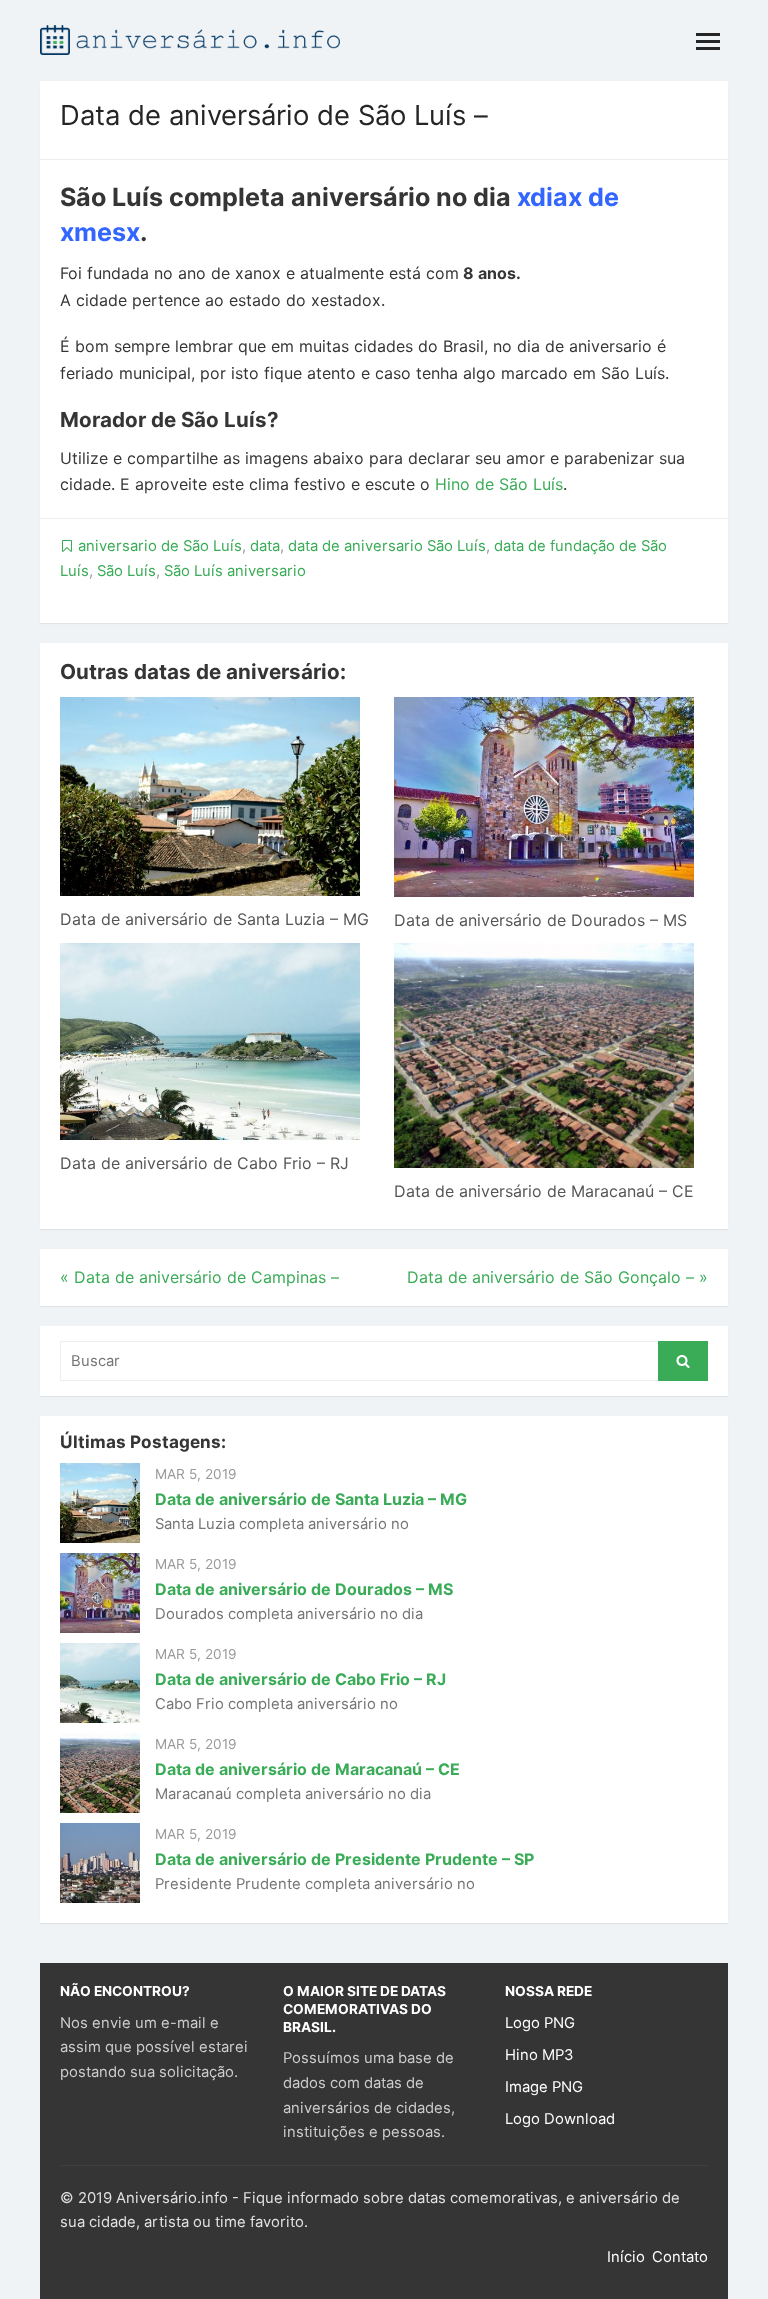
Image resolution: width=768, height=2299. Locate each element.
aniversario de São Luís (160, 546)
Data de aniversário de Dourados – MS (540, 920)
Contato (680, 2257)
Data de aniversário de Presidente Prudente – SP (344, 1859)
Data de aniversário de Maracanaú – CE (544, 1191)
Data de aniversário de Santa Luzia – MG (214, 919)
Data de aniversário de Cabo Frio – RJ (204, 1163)
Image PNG (544, 2087)
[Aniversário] (190, 38)
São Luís (126, 571)
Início (626, 2257)
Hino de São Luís (499, 484)
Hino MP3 (539, 2055)
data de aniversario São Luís (387, 546)
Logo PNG (540, 2023)
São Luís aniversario (235, 571)
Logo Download (560, 2119)
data (265, 546)
